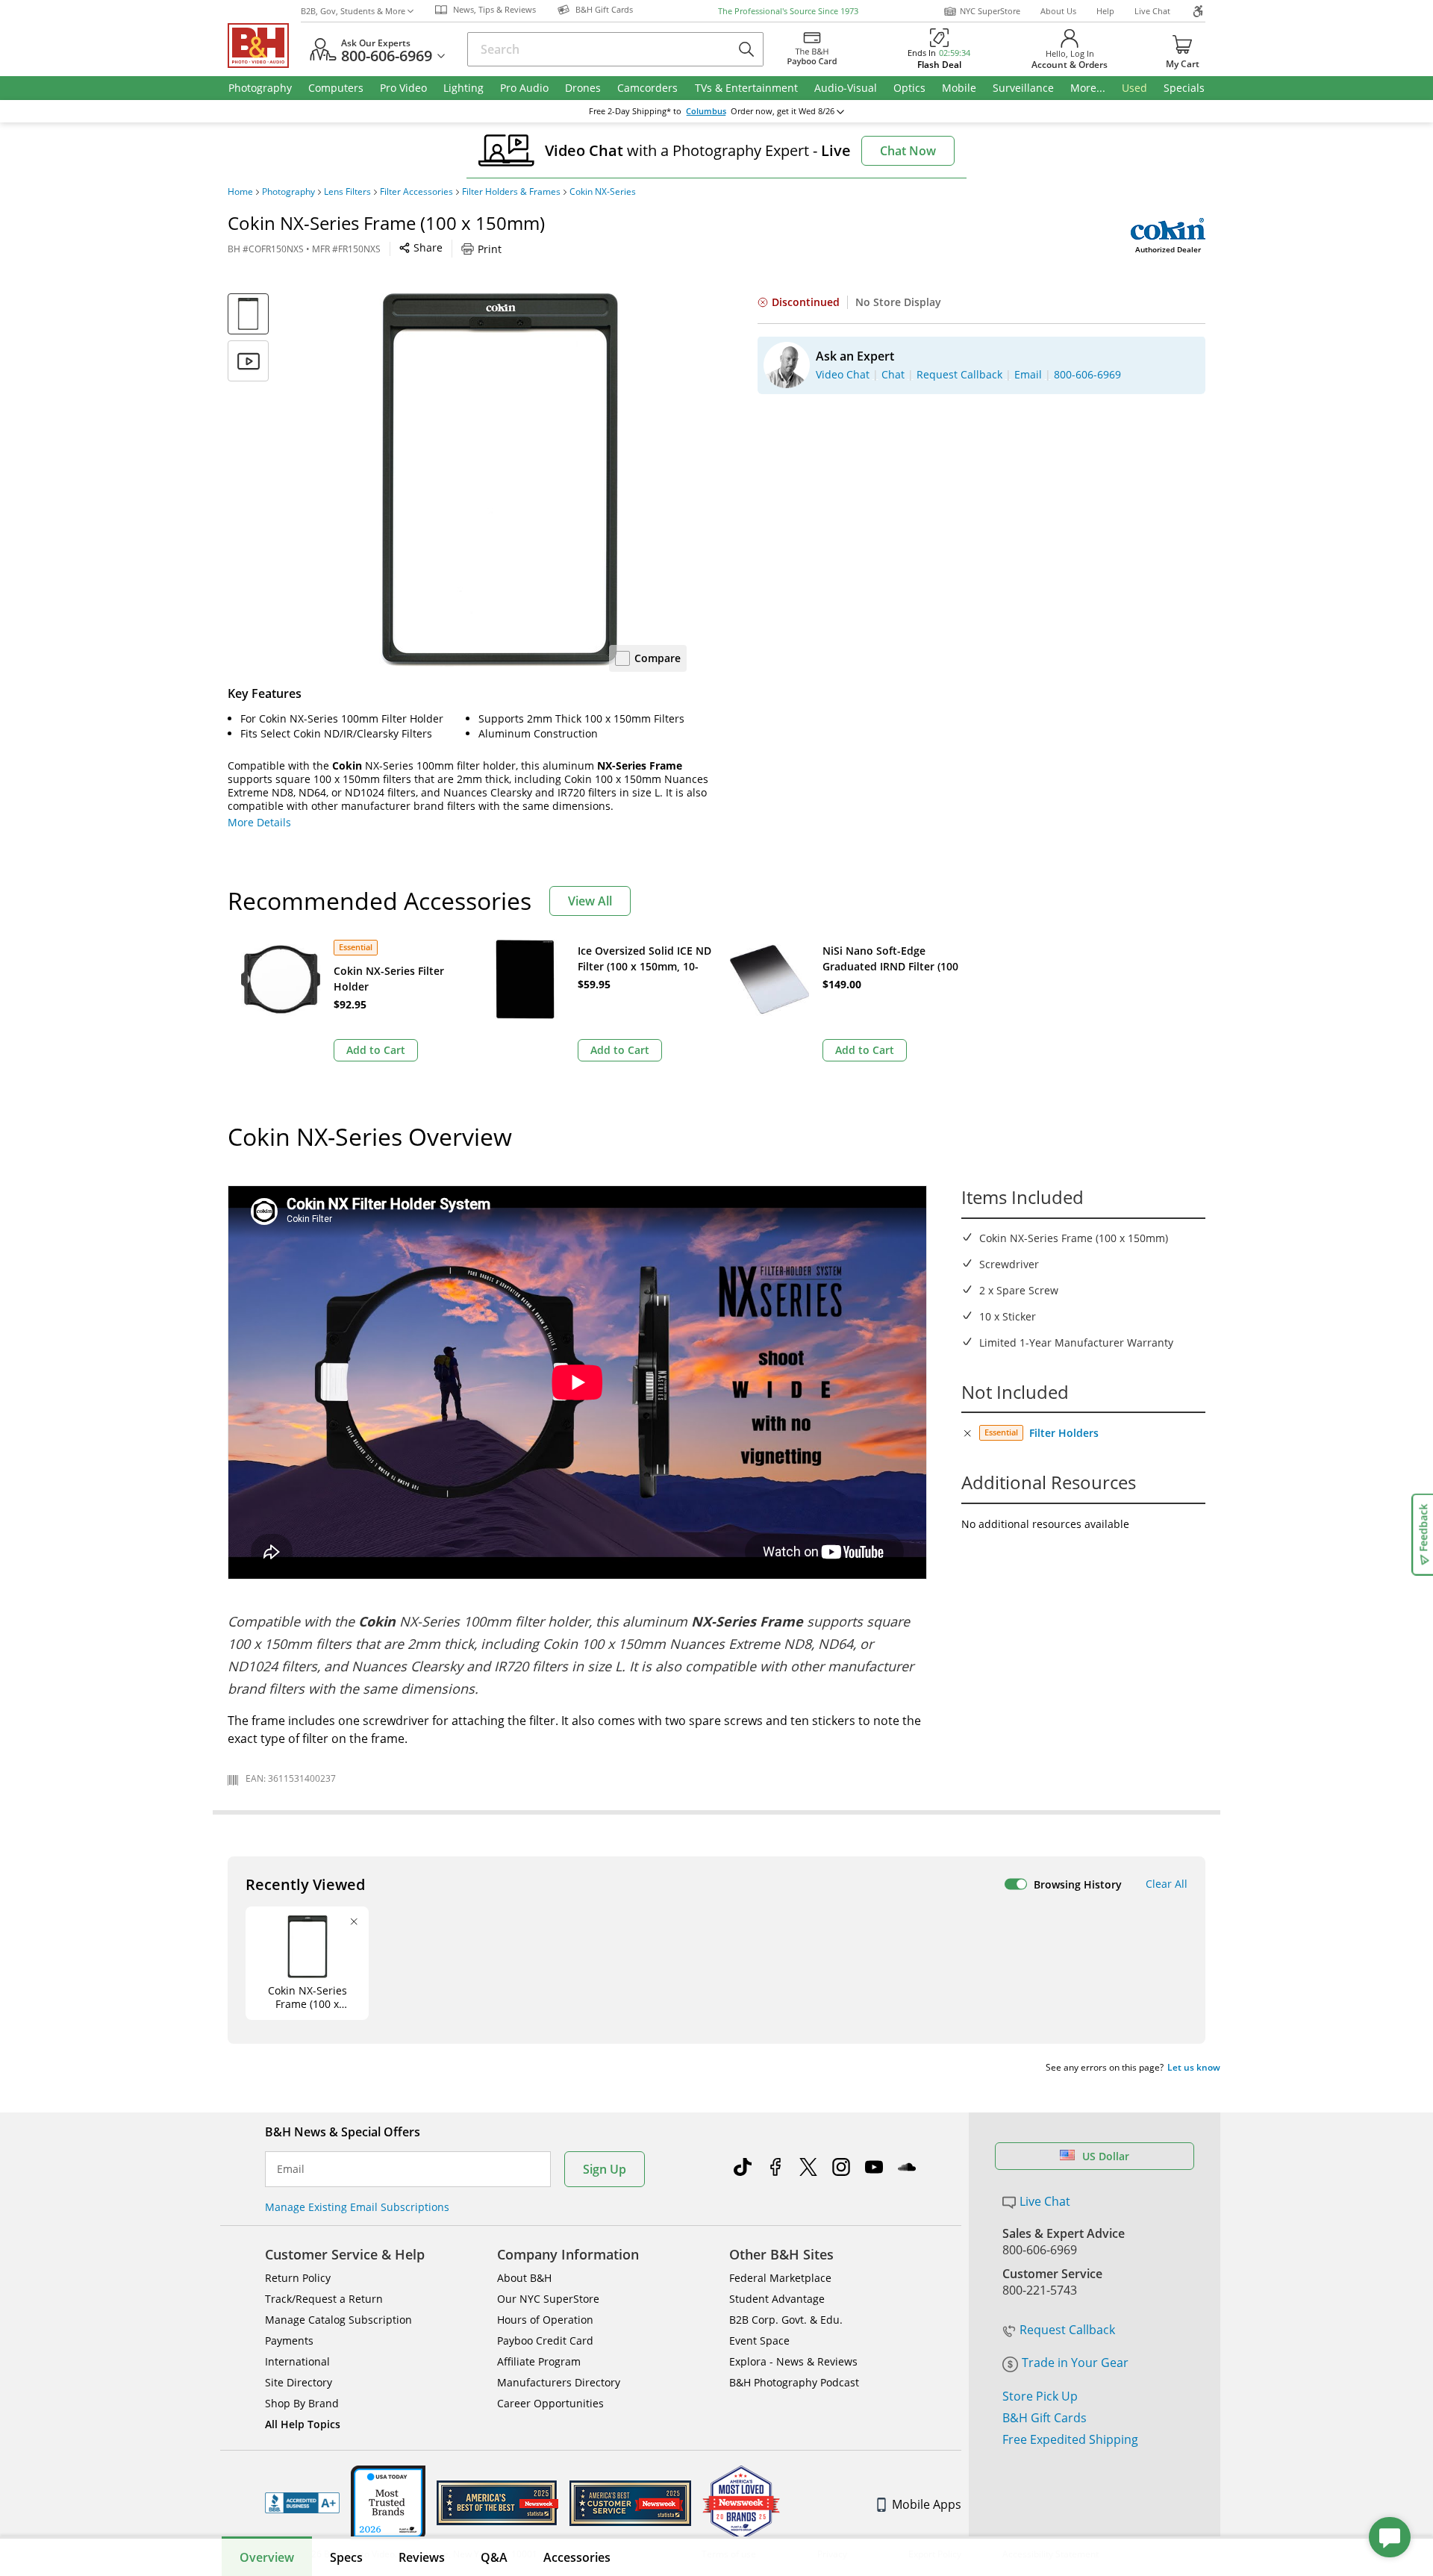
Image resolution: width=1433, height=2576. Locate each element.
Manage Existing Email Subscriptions (357, 2207)
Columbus (706, 111)
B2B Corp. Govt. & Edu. (786, 2320)
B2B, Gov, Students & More (353, 11)
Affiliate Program (539, 2361)
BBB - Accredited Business (302, 2503)
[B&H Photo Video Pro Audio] (264, 46)
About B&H (524, 2278)
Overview (267, 2557)
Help (1105, 11)
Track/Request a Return (324, 2299)
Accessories (577, 2557)
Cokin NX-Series (603, 192)
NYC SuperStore (990, 11)
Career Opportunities (550, 2403)
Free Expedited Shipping (1070, 2439)
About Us (1058, 11)
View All (590, 901)
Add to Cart (376, 1050)
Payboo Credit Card (545, 2340)
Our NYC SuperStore (548, 2299)
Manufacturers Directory (559, 2382)
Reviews (422, 2557)
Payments (289, 2340)
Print (490, 249)
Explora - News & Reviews (793, 2361)
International (297, 2361)
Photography (288, 192)
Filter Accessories (416, 192)
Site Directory (299, 2382)
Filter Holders (1064, 1433)
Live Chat (1152, 11)
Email (291, 2169)
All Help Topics (303, 2424)
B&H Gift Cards (1045, 2418)
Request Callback (1067, 2330)
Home (240, 192)
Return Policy (298, 2278)
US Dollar (1106, 2156)
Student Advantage (777, 2299)
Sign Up (605, 2169)
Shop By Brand (302, 2403)
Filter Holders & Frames (511, 192)
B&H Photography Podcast (794, 2382)
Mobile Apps (927, 2504)
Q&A (494, 2557)
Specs (346, 2557)
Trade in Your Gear (1075, 2363)
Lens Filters (347, 192)
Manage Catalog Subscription (338, 2320)
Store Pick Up (1040, 2396)
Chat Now (908, 151)
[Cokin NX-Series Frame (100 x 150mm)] (500, 480)
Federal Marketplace (780, 2278)
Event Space (759, 2340)
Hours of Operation (545, 2320)
